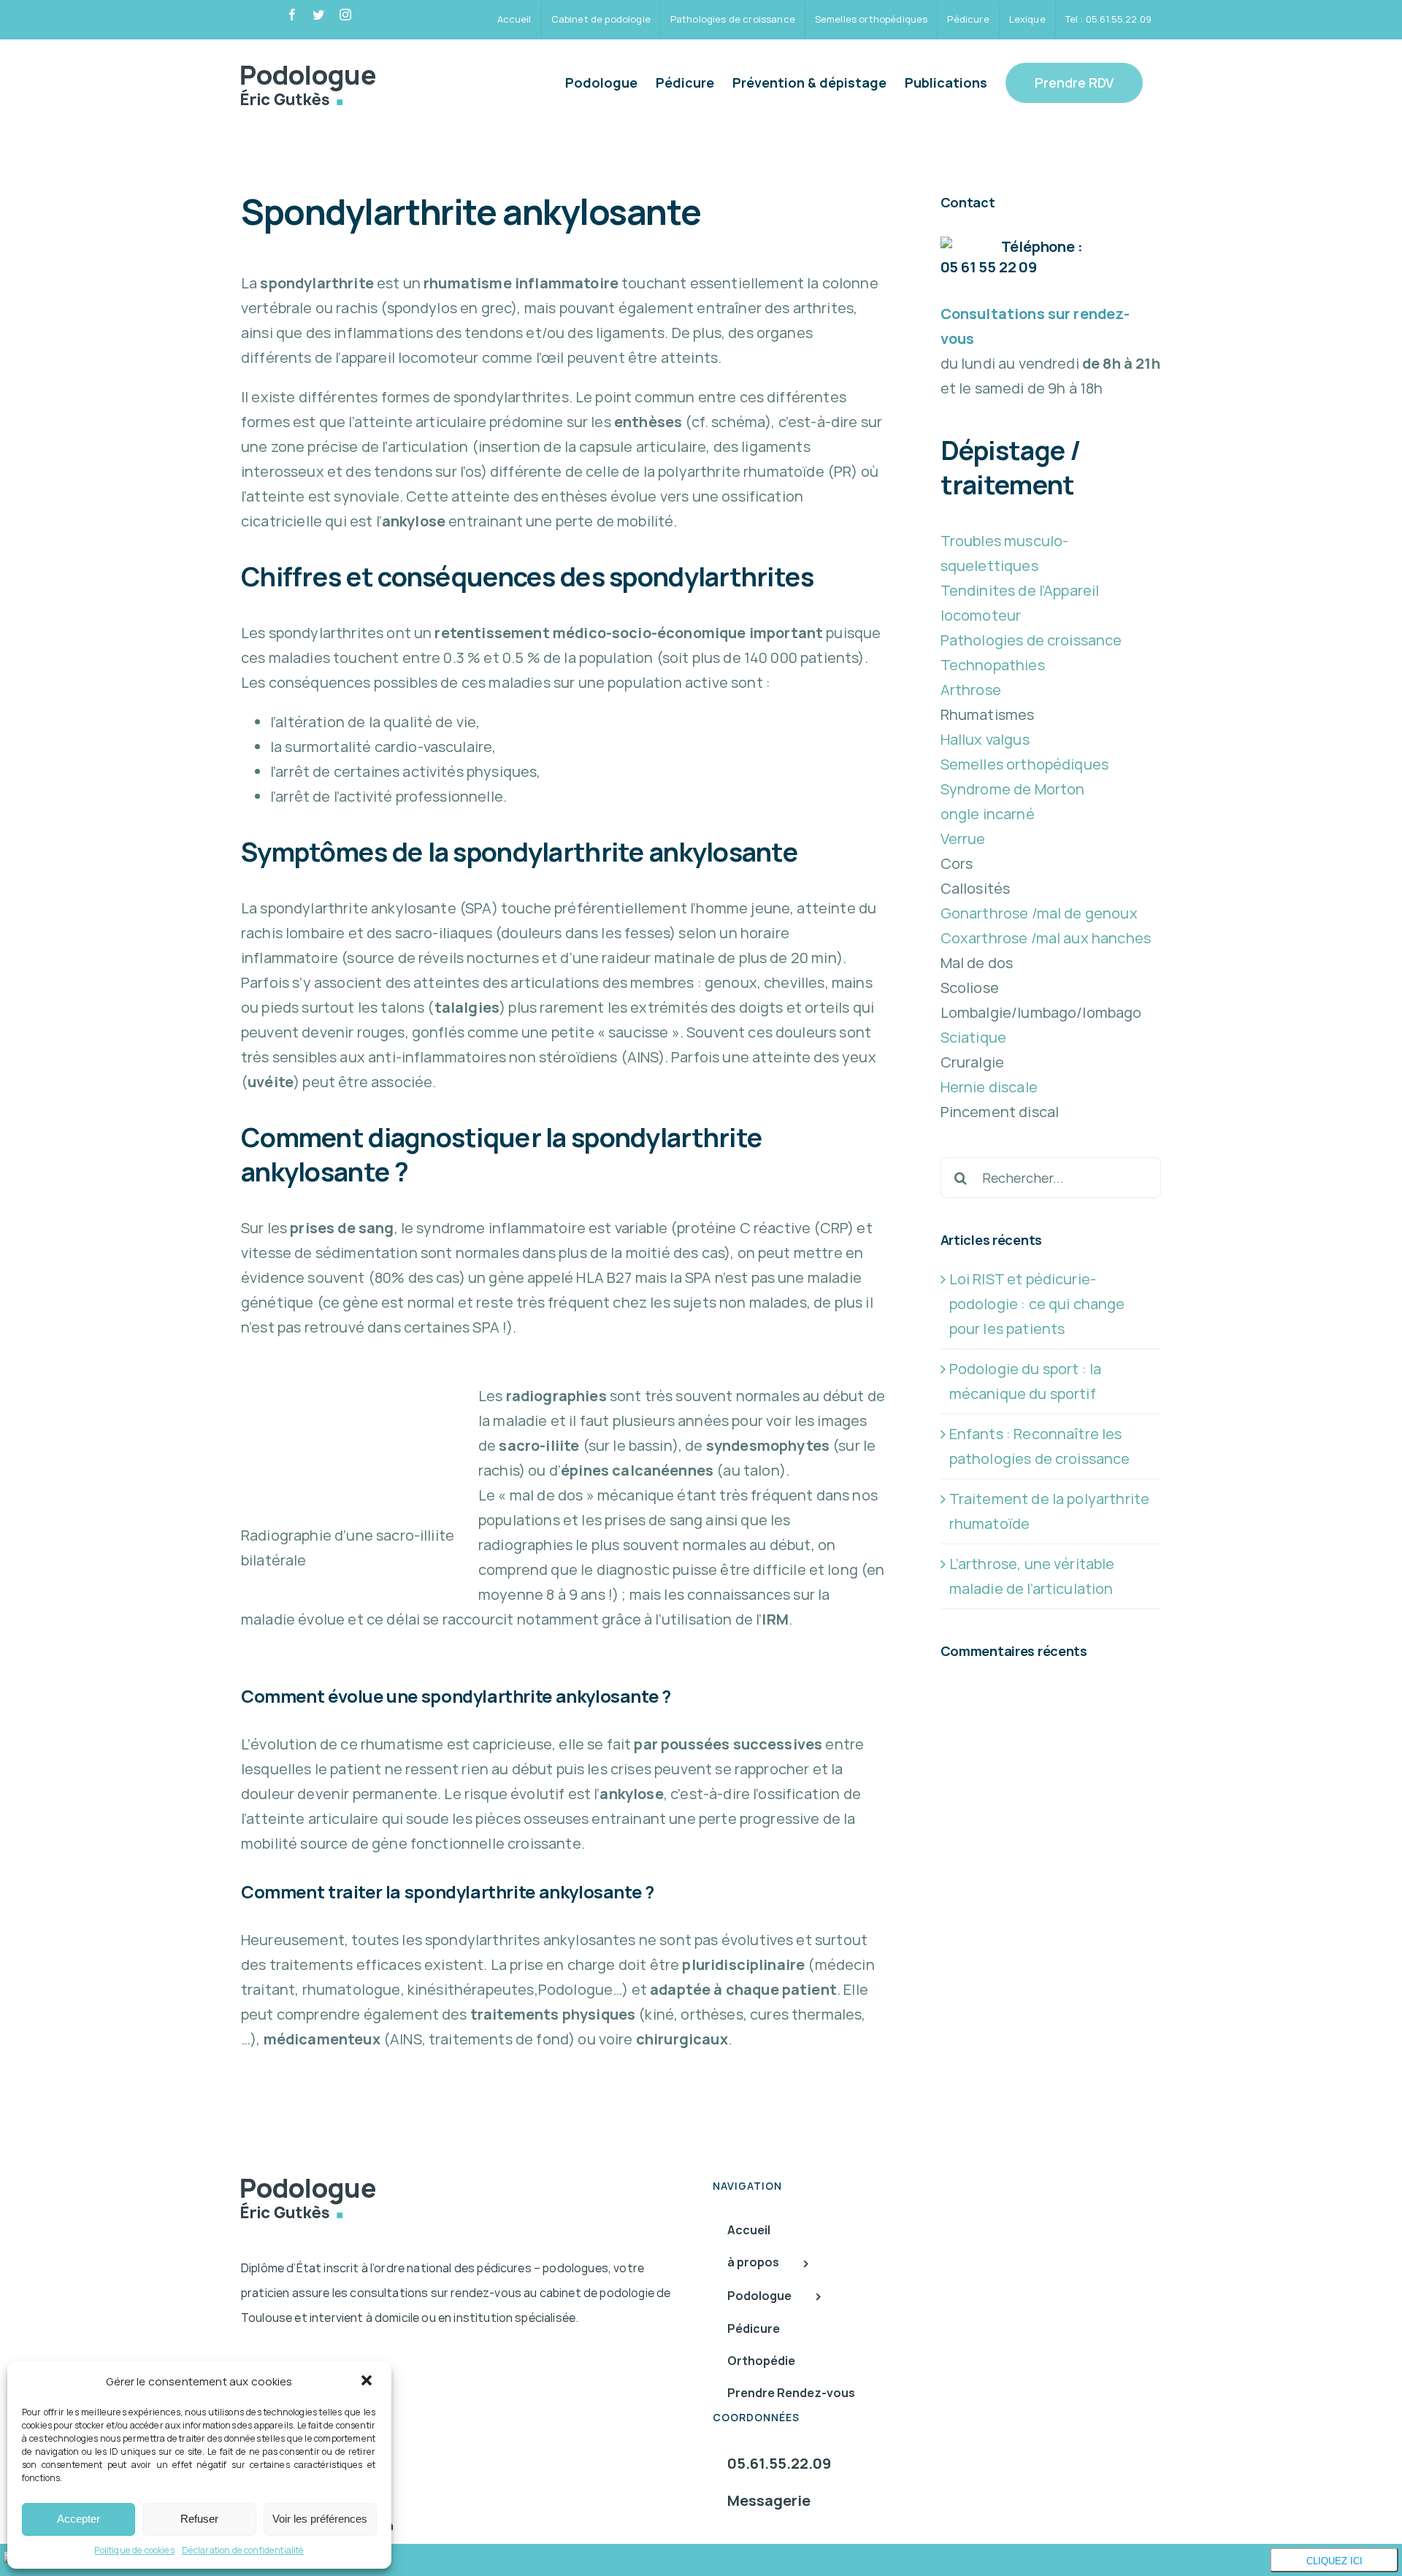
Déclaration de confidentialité (243, 2550)
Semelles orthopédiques (1025, 764)
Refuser (199, 2519)
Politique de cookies (134, 2550)
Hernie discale (989, 1087)
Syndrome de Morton (1013, 789)
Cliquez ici (1334, 2561)
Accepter (78, 2519)
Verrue (963, 839)
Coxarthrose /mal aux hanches (1046, 938)
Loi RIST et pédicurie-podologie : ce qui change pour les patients (1037, 1304)
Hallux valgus (985, 739)
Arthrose (971, 690)
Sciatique (973, 1037)
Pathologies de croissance (1031, 640)
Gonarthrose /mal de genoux (1039, 913)
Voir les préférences (320, 2519)
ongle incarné (988, 814)
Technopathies (993, 665)
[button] (368, 2382)
